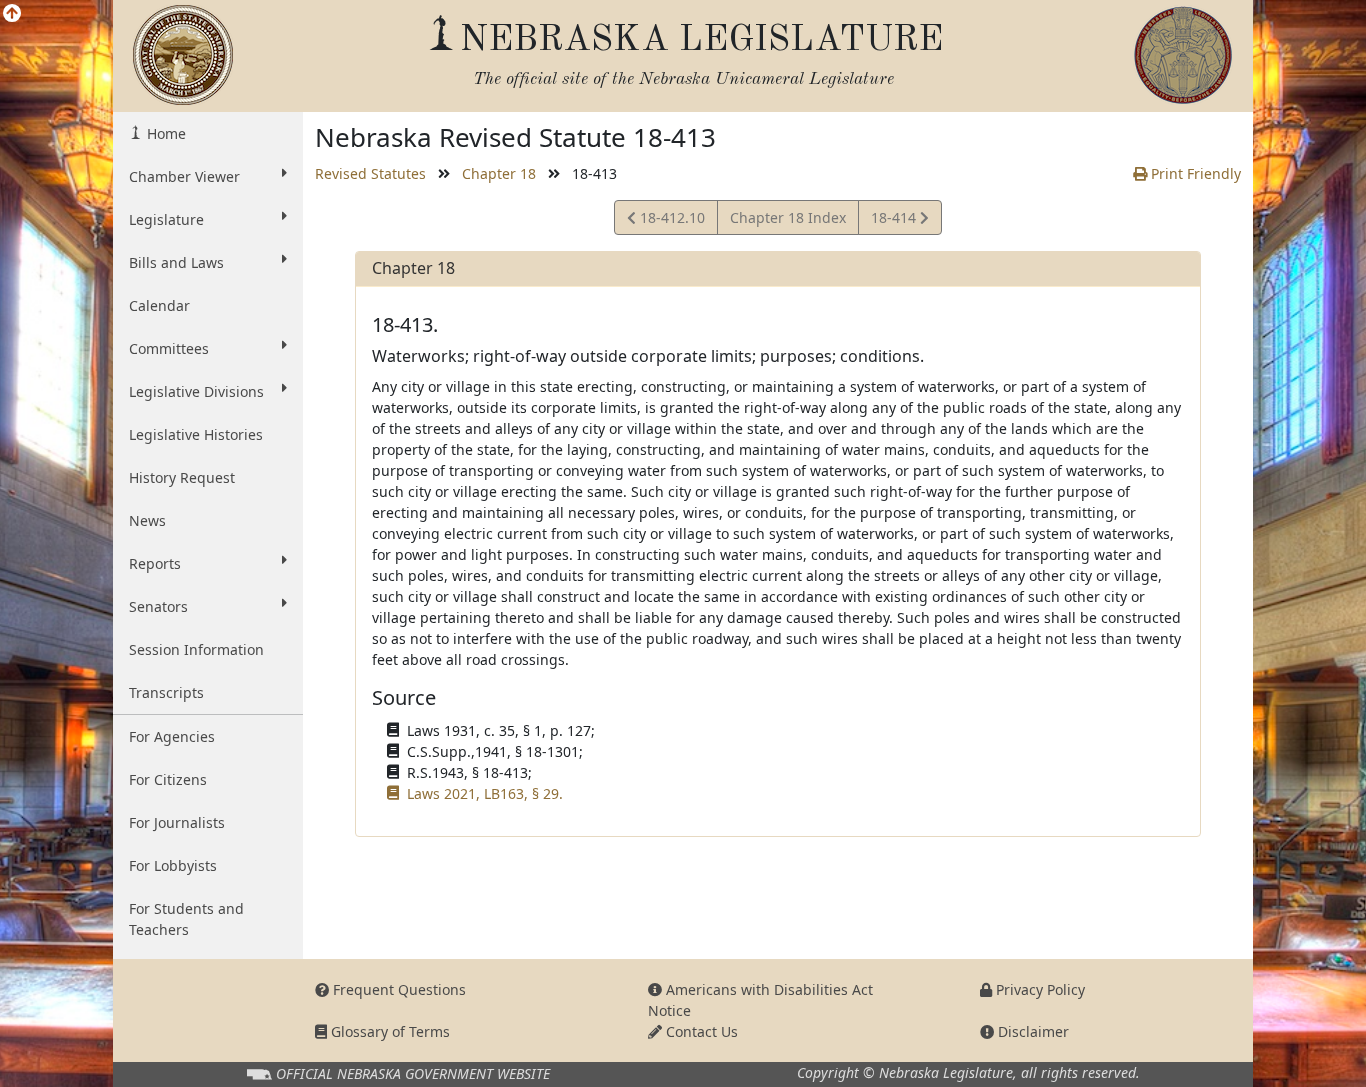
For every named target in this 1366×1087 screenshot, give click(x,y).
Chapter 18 (499, 173)
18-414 (895, 221)
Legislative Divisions (196, 391)
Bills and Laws (176, 262)
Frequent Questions (397, 989)
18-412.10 (670, 221)
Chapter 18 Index (788, 217)
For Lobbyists (173, 865)
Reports (155, 563)
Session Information (196, 649)
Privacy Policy (1038, 989)
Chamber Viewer (184, 176)
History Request (182, 477)
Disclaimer (1031, 1031)
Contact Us (700, 1031)
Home (164, 133)
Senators (158, 606)
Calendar (159, 305)
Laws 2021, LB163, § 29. (485, 793)
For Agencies (172, 736)
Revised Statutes (370, 173)
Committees (169, 348)
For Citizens (168, 779)
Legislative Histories (196, 434)
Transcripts (166, 692)
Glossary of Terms (388, 1031)
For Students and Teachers (186, 919)
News (147, 520)
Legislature (166, 219)
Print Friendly (1194, 173)
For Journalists (177, 822)
